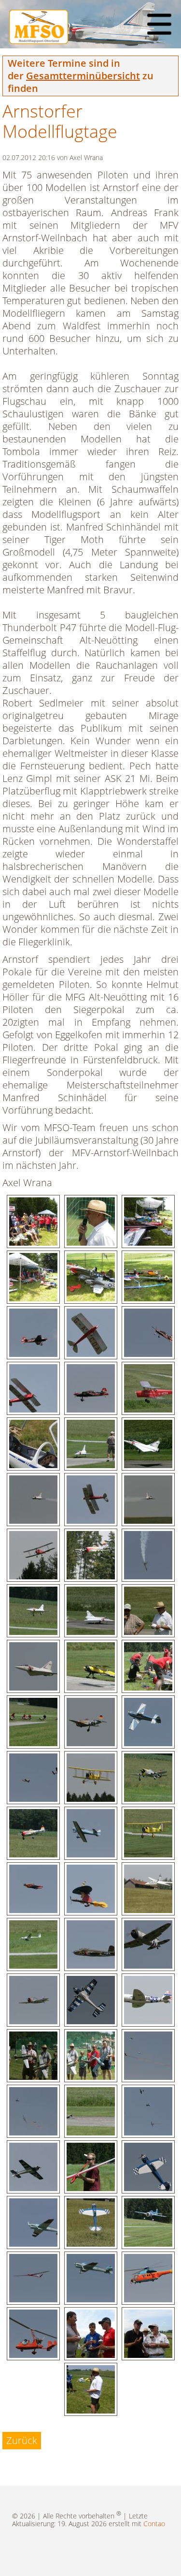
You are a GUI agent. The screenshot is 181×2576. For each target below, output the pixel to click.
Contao (154, 2524)
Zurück (22, 2440)
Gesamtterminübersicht (83, 76)
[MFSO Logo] (39, 40)
